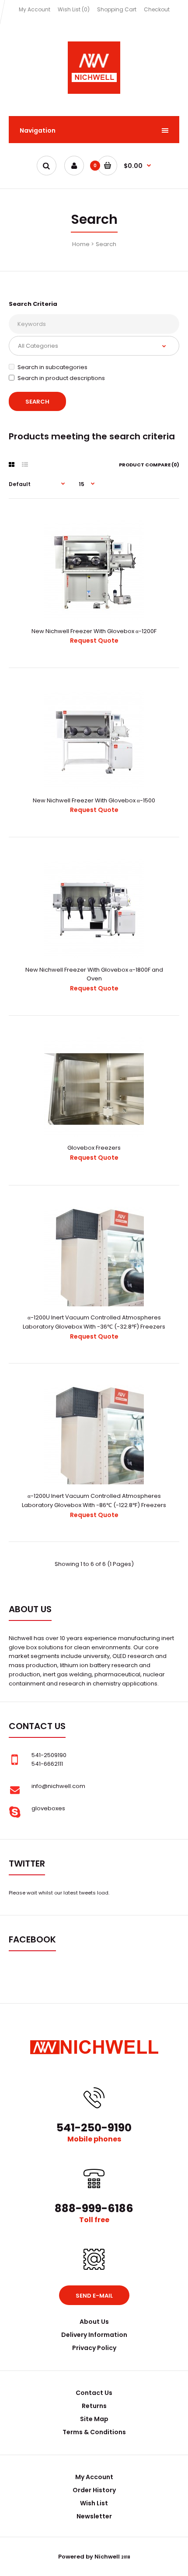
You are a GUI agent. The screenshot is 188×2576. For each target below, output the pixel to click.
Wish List (94, 2503)
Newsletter (94, 2516)
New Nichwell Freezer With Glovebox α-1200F (94, 631)
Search (106, 244)
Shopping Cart (117, 9)
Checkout (157, 9)
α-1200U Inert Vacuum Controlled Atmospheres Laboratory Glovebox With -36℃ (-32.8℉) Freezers (94, 1322)
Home (81, 244)
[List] (25, 465)
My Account (35, 9)
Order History (94, 2490)
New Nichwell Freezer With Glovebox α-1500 (94, 800)
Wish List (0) (74, 9)
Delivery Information (94, 2335)
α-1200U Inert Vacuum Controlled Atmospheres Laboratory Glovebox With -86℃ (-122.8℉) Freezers (94, 1500)
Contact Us (94, 2393)
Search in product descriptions (61, 378)
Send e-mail (94, 2296)
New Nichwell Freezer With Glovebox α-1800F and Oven (94, 974)
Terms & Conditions (94, 2432)
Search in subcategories (52, 367)
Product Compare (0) (149, 465)
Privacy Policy (94, 2348)
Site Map (94, 2419)
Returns (94, 2406)
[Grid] (12, 465)
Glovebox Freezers (94, 1148)
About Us (94, 2322)
